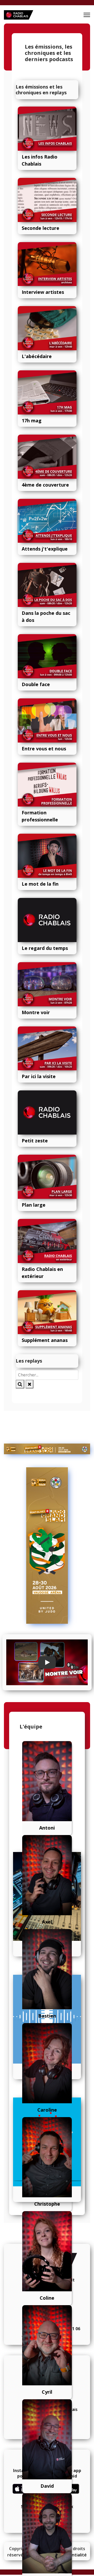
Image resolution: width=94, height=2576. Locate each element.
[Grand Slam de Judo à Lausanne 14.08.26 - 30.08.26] (47, 1449)
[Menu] (87, 15)
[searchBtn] (20, 1384)
